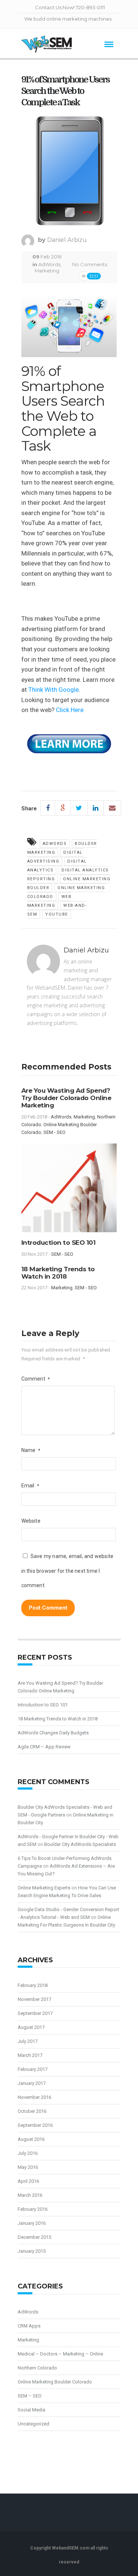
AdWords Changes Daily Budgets (53, 1733)
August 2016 (31, 2139)
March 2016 (30, 2195)
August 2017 (31, 2027)
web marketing (49, 901)
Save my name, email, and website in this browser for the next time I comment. (68, 1571)
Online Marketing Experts (44, 1888)
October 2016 (32, 2111)
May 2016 (28, 2167)
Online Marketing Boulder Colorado (55, 2382)
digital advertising (55, 857)
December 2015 (34, 2237)
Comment (36, 1379)
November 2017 (34, 1999)
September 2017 (35, 2013)
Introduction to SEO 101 (59, 1243)
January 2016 (32, 2223)
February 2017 (33, 2069)
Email (30, 1486)
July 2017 (28, 2041)
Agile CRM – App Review (44, 1747)
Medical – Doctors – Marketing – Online (60, 2354)
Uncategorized (33, 2424)
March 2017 (30, 2055)
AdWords (49, 264)
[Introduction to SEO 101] (69, 1191)
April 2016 (28, 2181)
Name (31, 1450)
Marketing (47, 271)
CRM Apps (29, 2326)
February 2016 (33, 2209)
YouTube (57, 914)
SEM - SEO (54, 1132)
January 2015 (32, 2251)
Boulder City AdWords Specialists (80, 1844)
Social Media (31, 2410)
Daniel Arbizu (67, 240)
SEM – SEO (30, 2396)
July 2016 (28, 2153)
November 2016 (34, 2097)
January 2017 (32, 2083)
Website (31, 1521)
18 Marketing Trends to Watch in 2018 (58, 1273)
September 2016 (35, 2125)
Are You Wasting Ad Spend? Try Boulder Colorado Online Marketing (66, 1098)
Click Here (70, 710)
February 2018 (33, 1985)
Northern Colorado (37, 2368)
